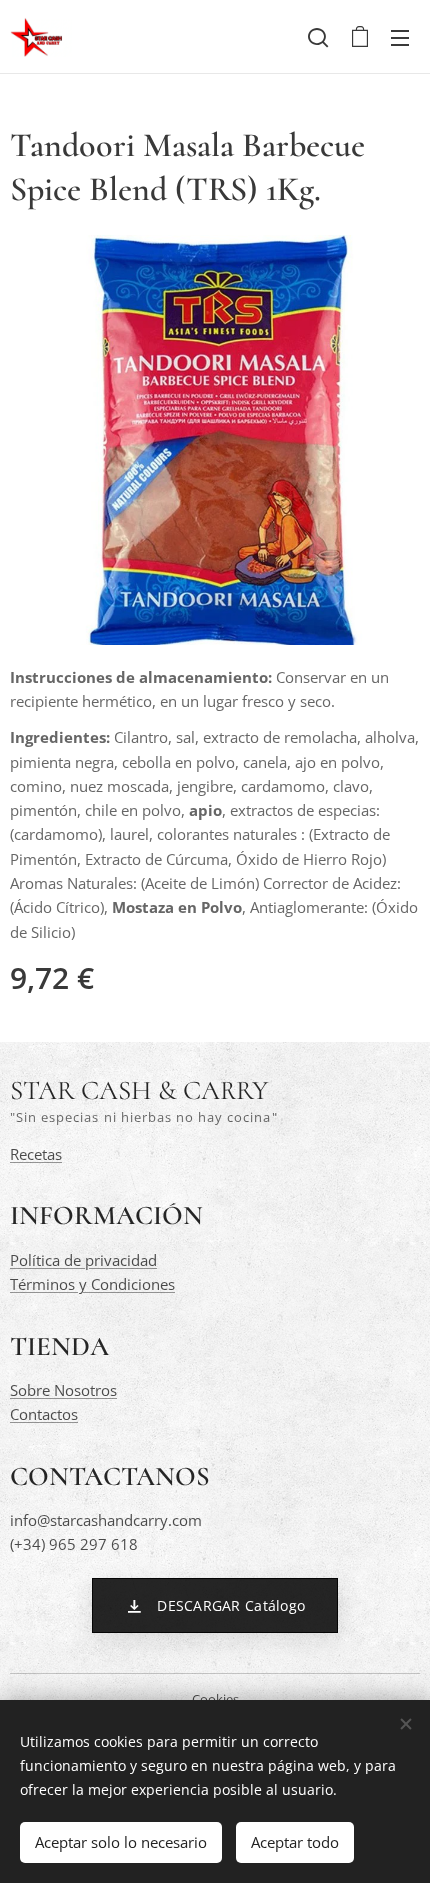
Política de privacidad (83, 1260)
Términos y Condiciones (92, 1284)
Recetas (36, 1154)
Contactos (44, 1414)
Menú (400, 37)
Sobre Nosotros (63, 1390)
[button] (318, 37)
